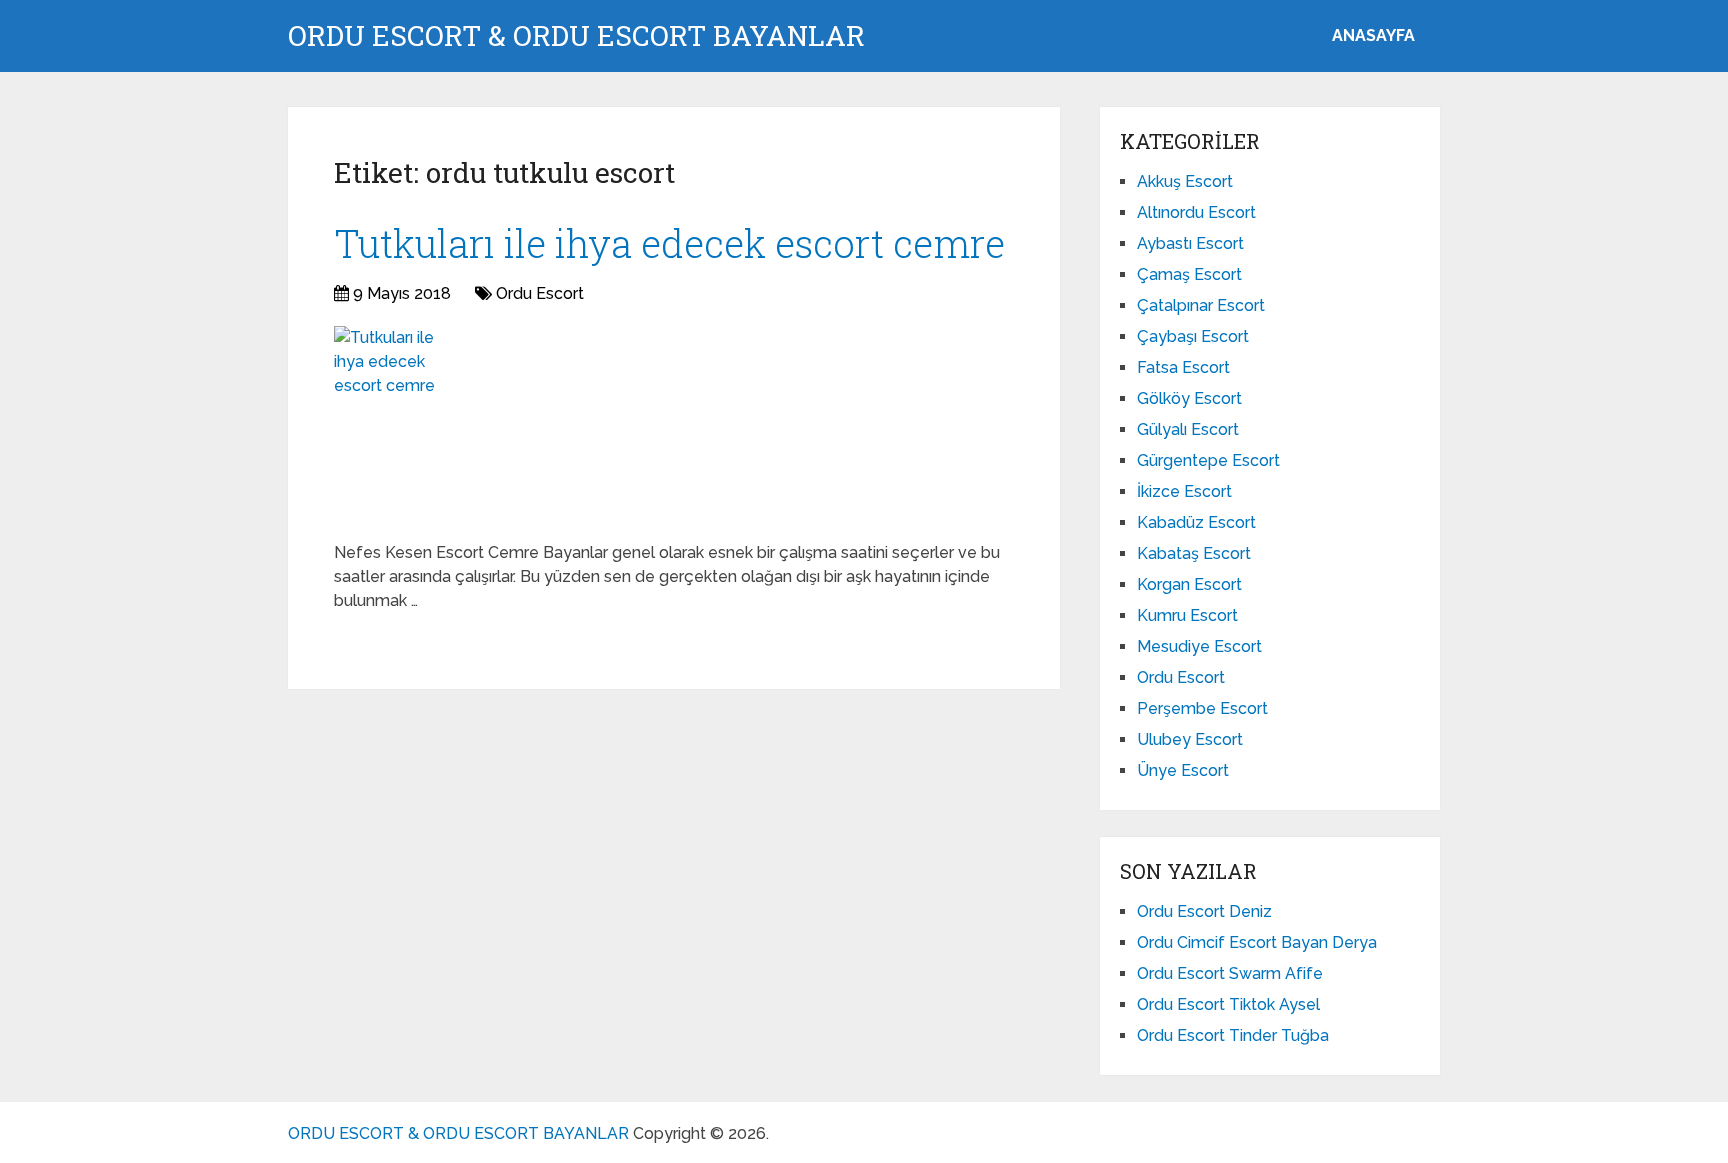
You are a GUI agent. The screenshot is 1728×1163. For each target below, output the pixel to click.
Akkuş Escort (1185, 181)
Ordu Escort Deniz (1204, 911)
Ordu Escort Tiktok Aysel (1228, 1004)
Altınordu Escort (1196, 212)
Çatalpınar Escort (1201, 305)
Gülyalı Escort (1188, 429)
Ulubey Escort (1190, 739)
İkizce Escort (1184, 491)
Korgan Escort (1189, 584)
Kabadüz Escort (1196, 522)
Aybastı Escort (1190, 243)
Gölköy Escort (1189, 398)
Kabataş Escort (1194, 553)
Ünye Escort (1183, 770)
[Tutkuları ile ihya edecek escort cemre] (389, 426)
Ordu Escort (540, 293)
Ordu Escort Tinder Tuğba (1233, 1035)
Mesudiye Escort (1199, 646)
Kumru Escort (1187, 615)
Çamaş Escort (1189, 274)
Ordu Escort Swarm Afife (1230, 973)
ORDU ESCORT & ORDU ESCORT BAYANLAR (576, 36)
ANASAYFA (1373, 35)
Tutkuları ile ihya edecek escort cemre (669, 243)
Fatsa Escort (1183, 367)
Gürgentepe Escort (1208, 460)
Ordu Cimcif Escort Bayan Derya (1257, 942)
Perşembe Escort (1202, 708)
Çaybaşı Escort (1193, 336)
